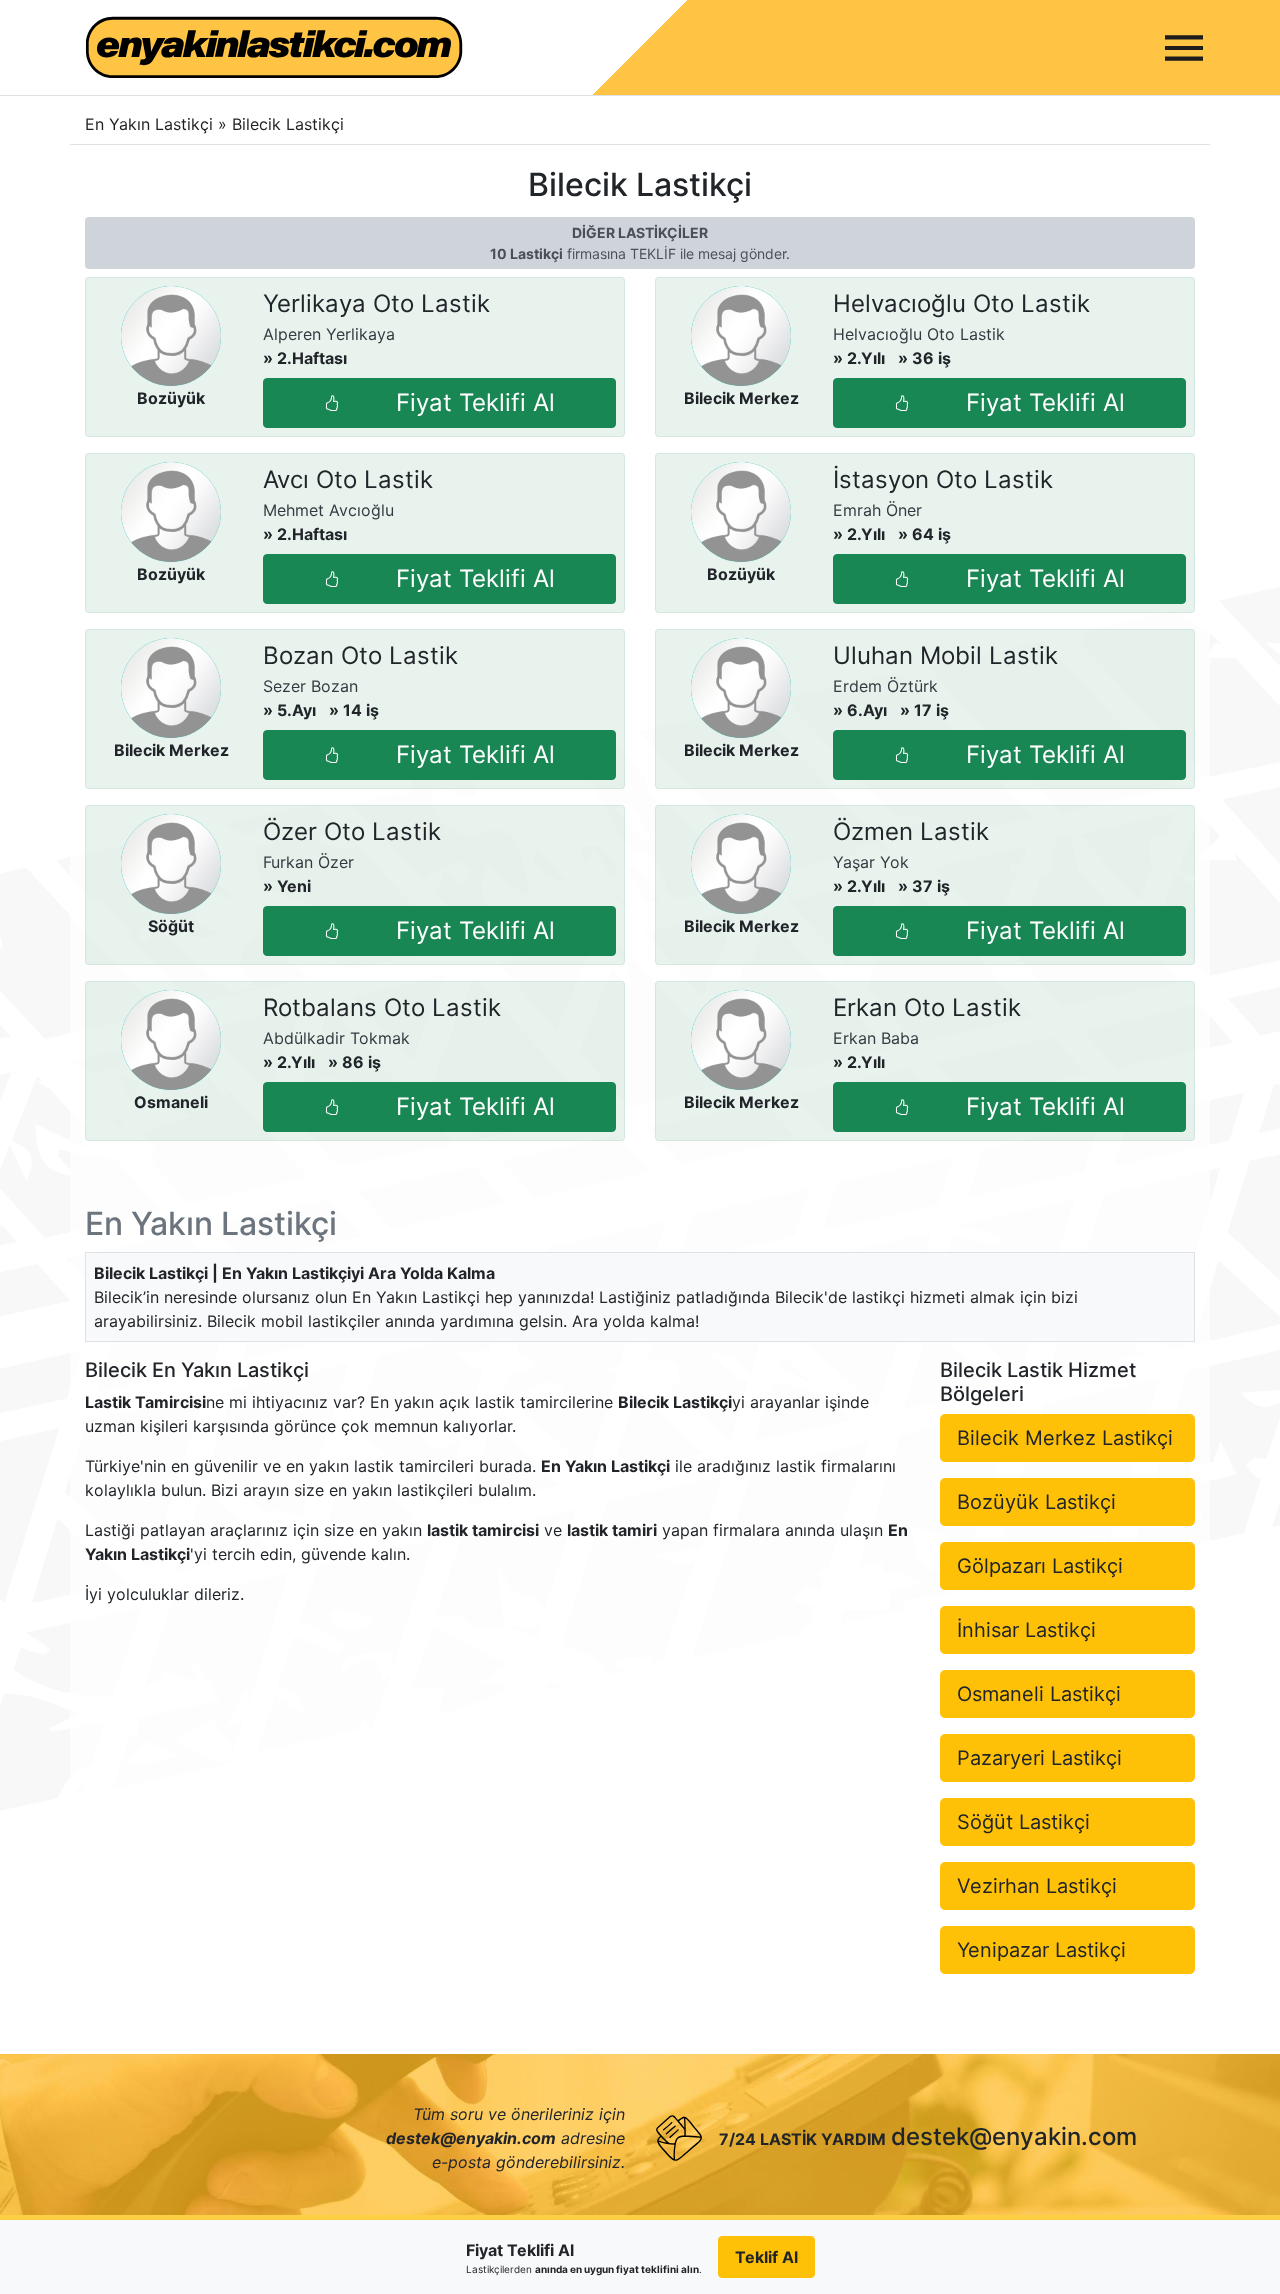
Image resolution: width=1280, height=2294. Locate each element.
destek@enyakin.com (1014, 2136)
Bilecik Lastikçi (288, 124)
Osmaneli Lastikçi (1039, 1694)
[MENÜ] (1184, 48)
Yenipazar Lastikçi (1041, 1950)
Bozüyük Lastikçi (1036, 1502)
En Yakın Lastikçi (149, 124)
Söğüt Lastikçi (1023, 1822)
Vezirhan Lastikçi (1037, 1886)
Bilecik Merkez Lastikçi (1065, 1438)
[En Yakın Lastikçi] (274, 47)
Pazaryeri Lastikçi (1039, 1758)
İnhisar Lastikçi (1026, 1630)
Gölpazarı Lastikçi (1040, 1566)
